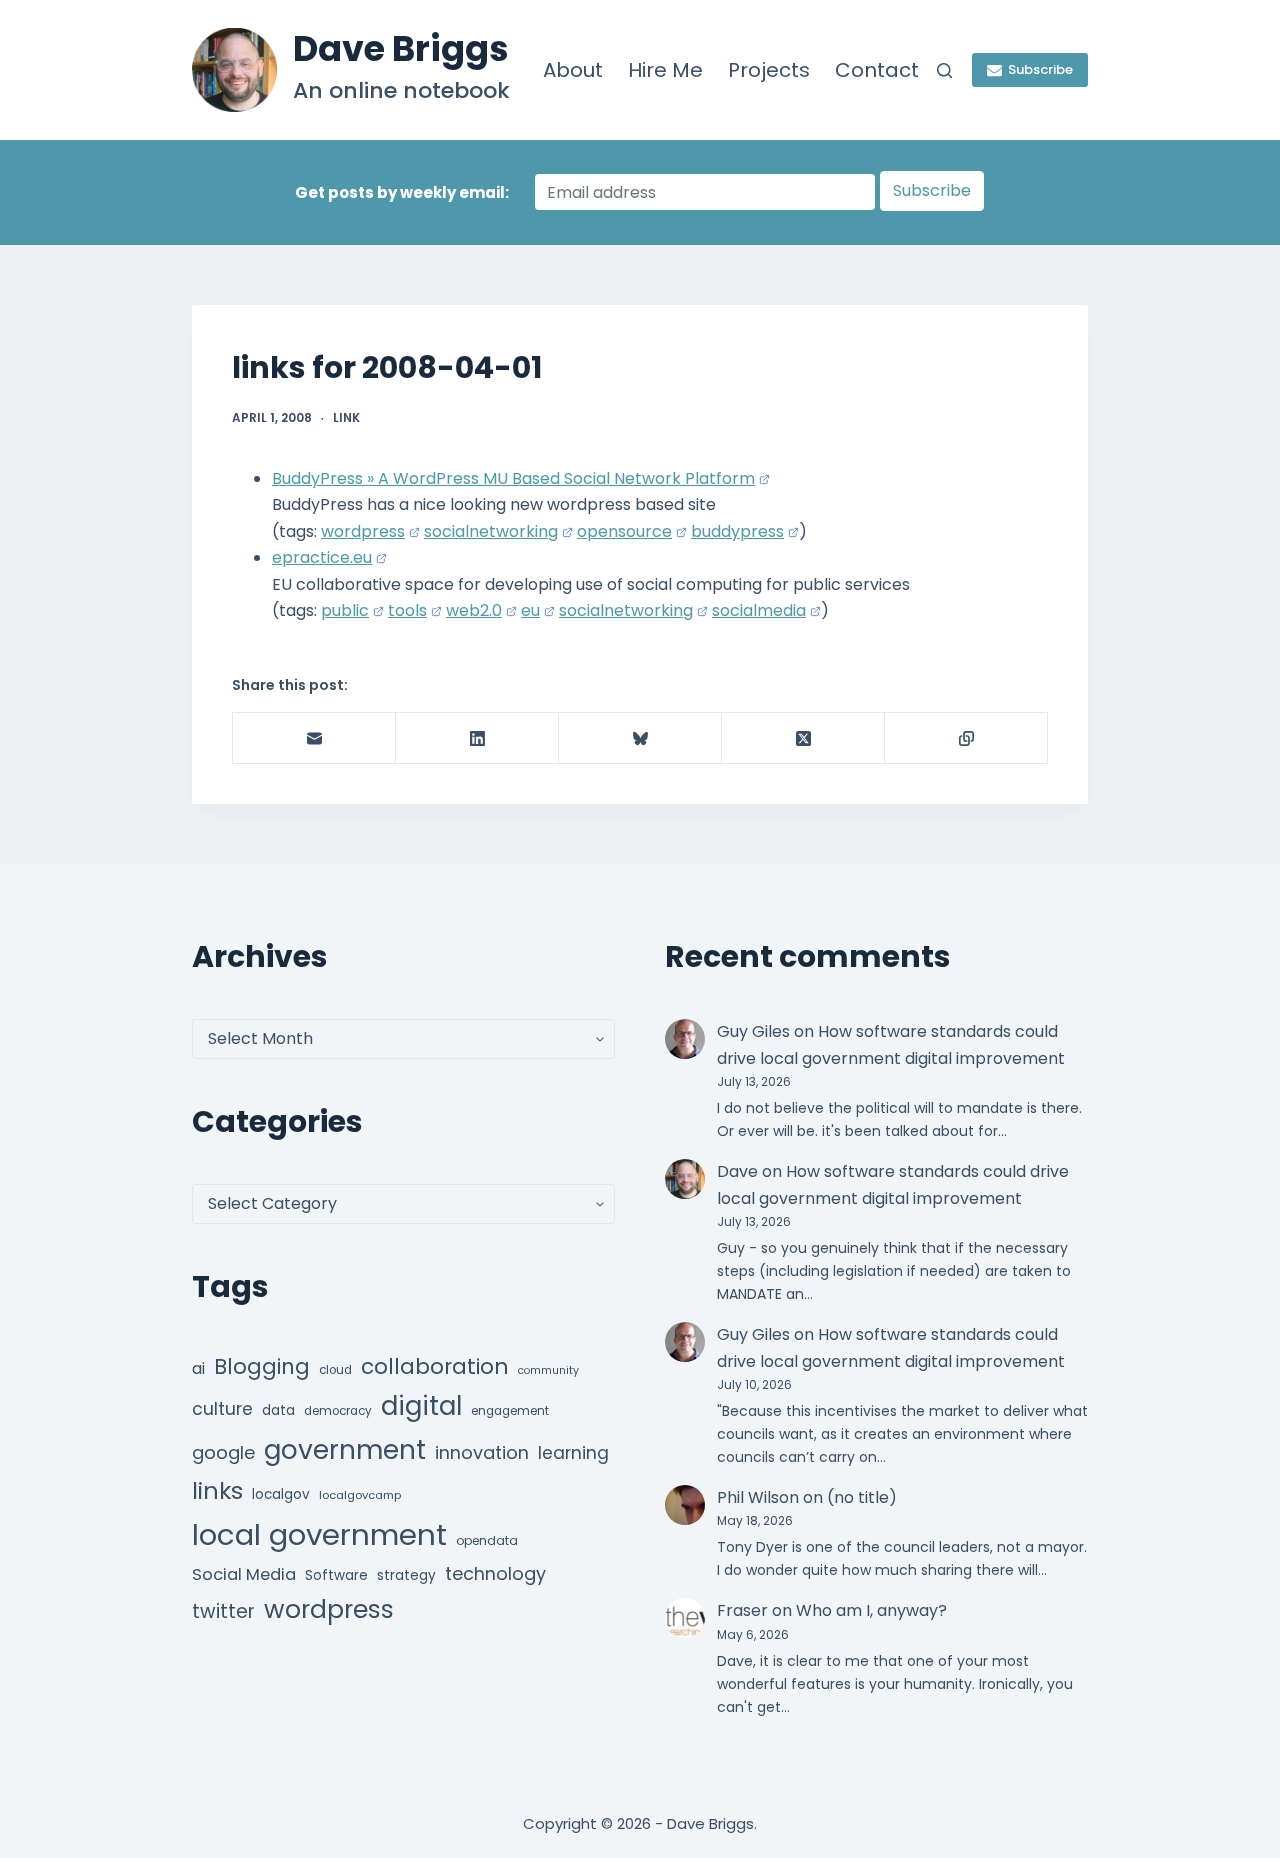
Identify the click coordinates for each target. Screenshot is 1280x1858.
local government (319, 1534)
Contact (877, 70)
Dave (737, 1171)
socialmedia (759, 610)
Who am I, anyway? (871, 1610)
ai (198, 1368)
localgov (281, 1494)
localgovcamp (360, 1495)
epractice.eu (322, 557)
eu (530, 610)
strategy (406, 1575)
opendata (487, 1540)
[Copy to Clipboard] (966, 738)
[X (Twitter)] (803, 738)
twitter (223, 1611)
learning (573, 1453)
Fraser (742, 1610)
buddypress (737, 531)
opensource (624, 531)
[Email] (314, 738)
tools (407, 610)
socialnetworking (491, 531)
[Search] (944, 70)
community (548, 1370)
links (217, 1490)
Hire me (665, 70)
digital (421, 1406)
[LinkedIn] (477, 738)
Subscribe (1040, 69)
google (223, 1452)
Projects (769, 70)
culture (222, 1409)
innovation (482, 1452)
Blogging (262, 1366)
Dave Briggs (401, 48)
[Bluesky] (640, 738)
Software (336, 1575)
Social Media (244, 1574)
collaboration (435, 1366)
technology (495, 1573)
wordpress (363, 531)
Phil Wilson (758, 1497)
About (573, 70)
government (345, 1449)
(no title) (862, 1497)
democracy (338, 1411)
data (278, 1410)
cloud (335, 1370)
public (345, 610)
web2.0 (474, 610)
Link (346, 417)
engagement (510, 1411)
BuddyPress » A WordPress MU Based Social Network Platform (513, 478)
